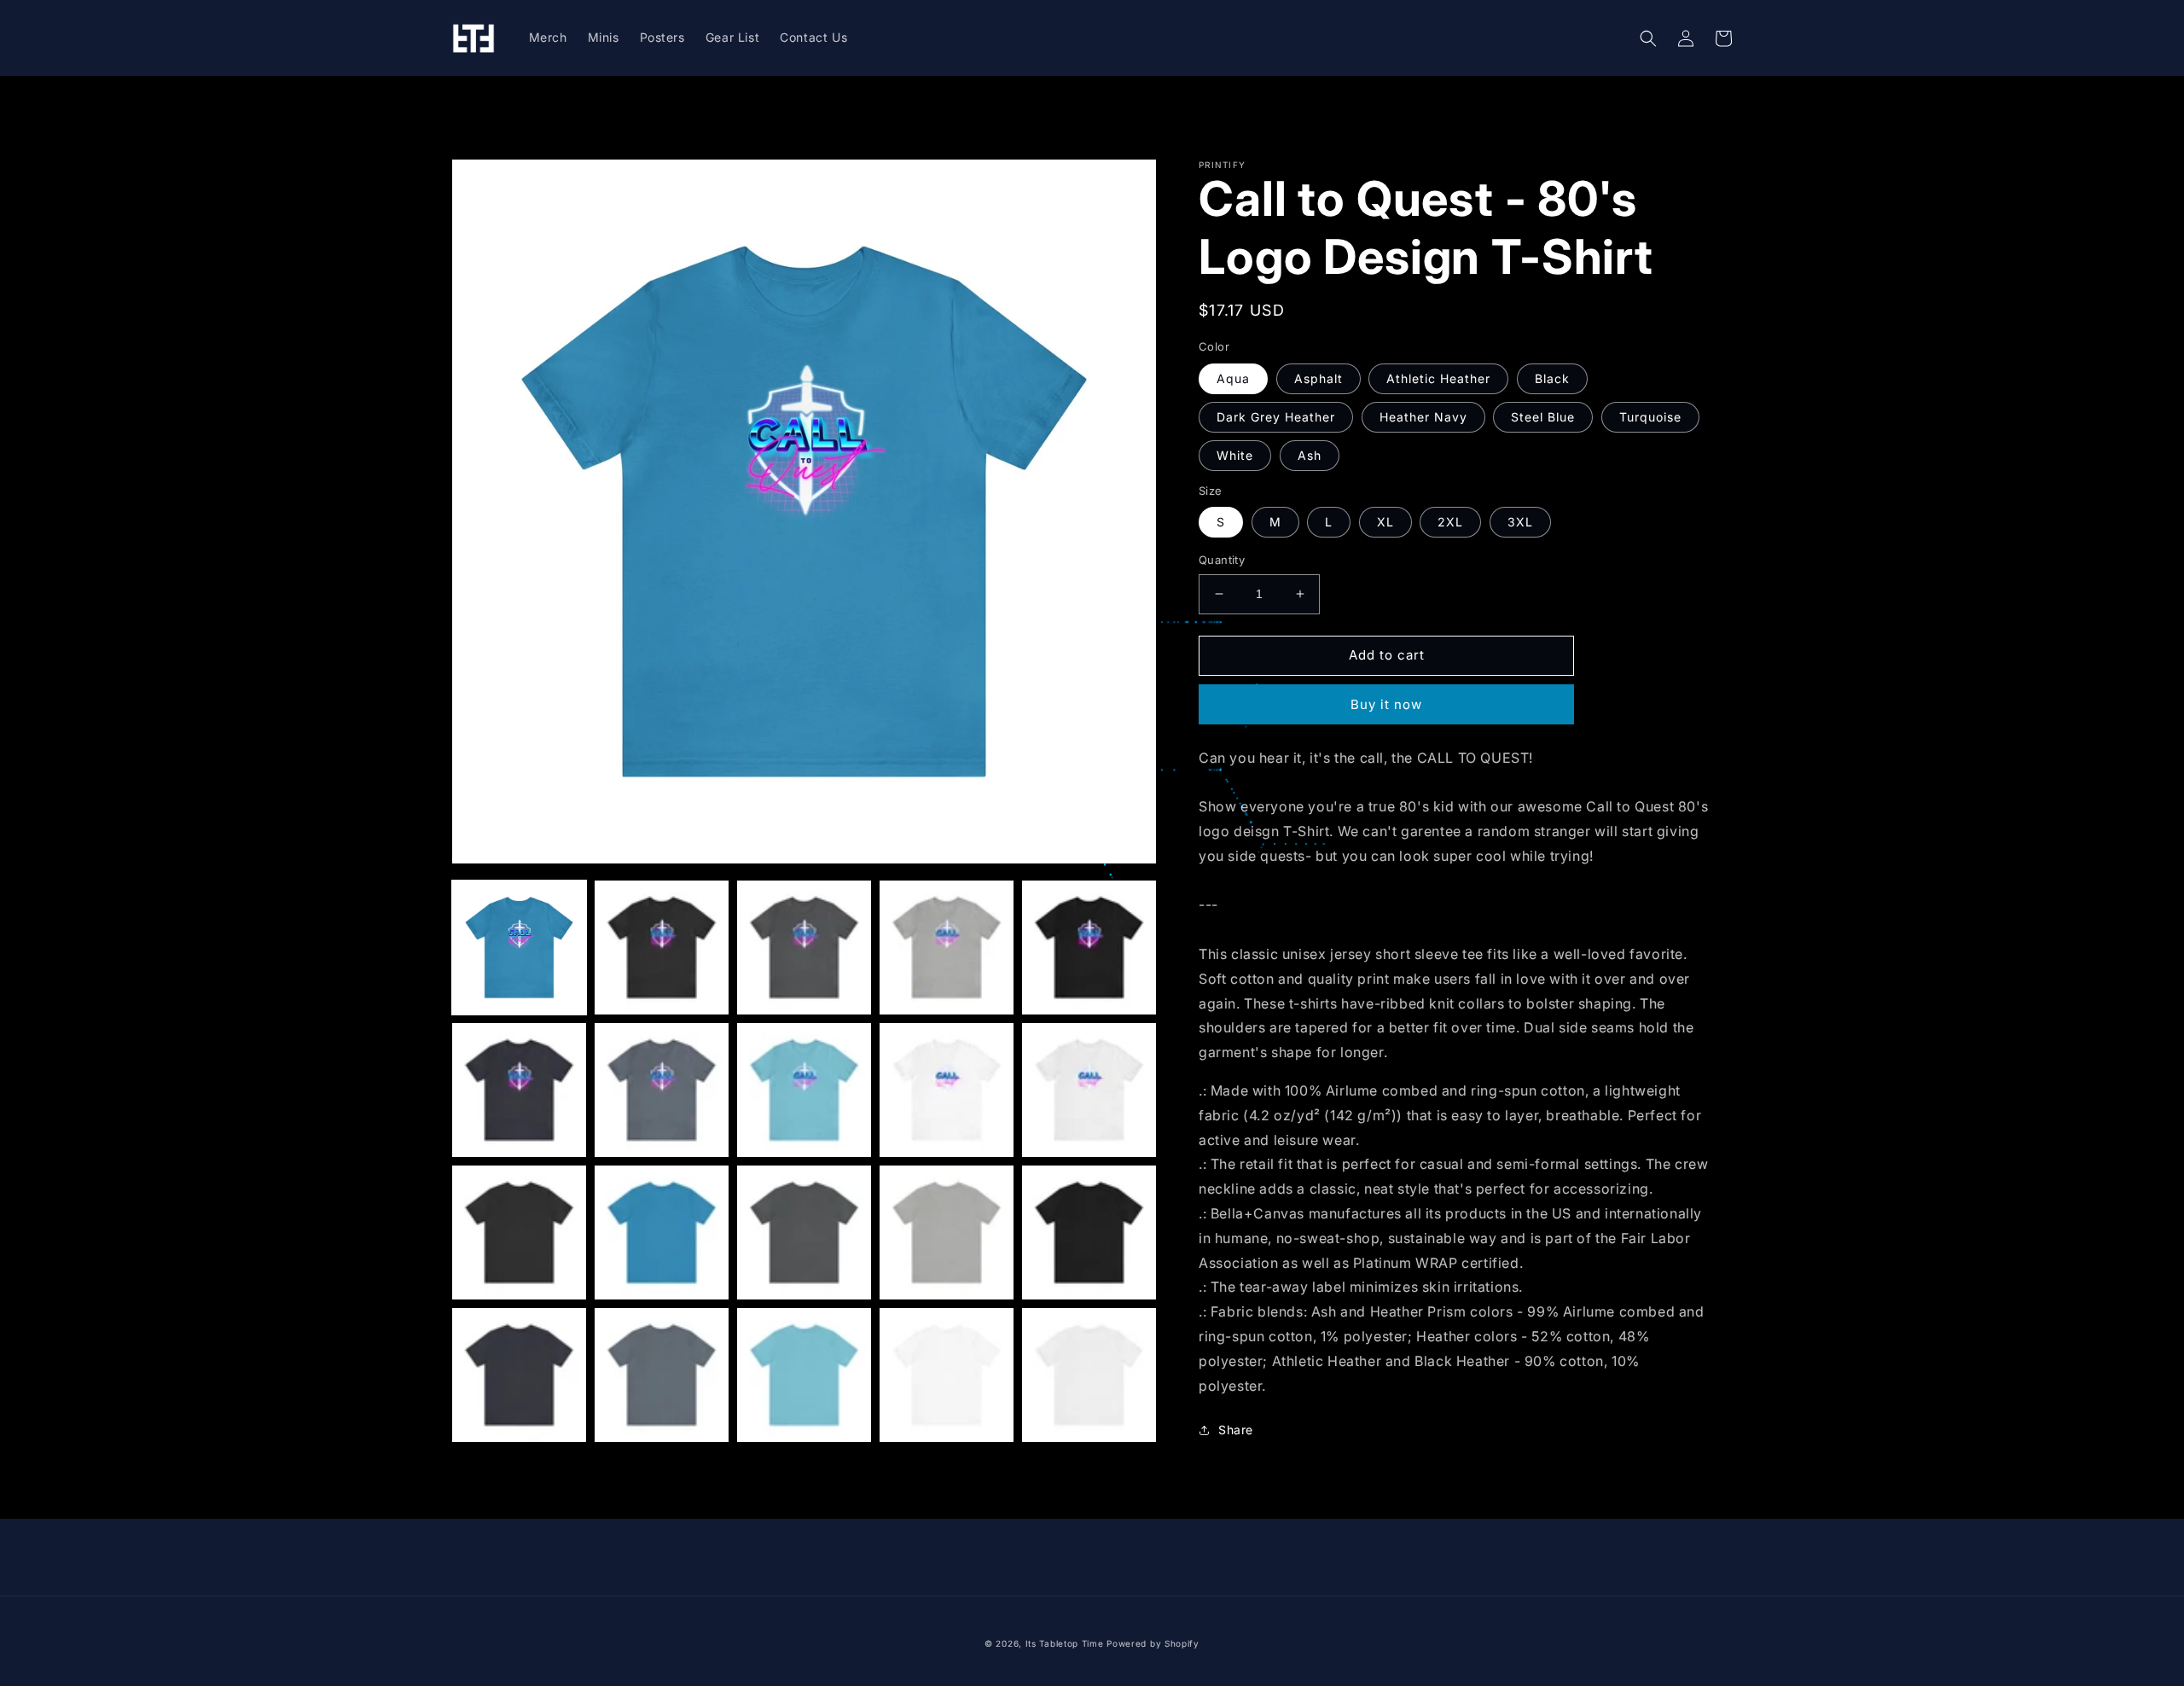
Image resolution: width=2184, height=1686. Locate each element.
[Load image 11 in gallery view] (519, 1233)
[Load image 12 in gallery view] (662, 1233)
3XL (1520, 522)
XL (1385, 522)
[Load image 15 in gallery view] (1089, 1233)
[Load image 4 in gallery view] (947, 948)
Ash (1310, 455)
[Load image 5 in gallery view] (1089, 948)
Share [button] (1236, 1430)
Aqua (1233, 378)
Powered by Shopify (1153, 1643)
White (1235, 455)
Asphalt (1319, 378)
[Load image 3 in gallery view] (804, 948)
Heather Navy (1423, 417)
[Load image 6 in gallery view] (519, 1090)
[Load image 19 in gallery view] (947, 1375)
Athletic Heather (1438, 378)
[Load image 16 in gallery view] (519, 1375)
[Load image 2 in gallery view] (662, 948)
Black (1552, 378)
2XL (1450, 522)
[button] (1648, 38)
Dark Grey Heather (1276, 417)
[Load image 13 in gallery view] (804, 1233)
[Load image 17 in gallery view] (662, 1375)
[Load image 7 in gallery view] (662, 1090)
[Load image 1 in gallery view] (519, 948)
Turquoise (1650, 417)
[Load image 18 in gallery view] (804, 1375)
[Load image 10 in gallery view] (1089, 1090)
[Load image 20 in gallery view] (1089, 1375)
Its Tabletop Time (1065, 1643)
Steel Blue (1543, 417)
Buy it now (1386, 704)
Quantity (1222, 560)
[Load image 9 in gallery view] (947, 1090)
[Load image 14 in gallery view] (947, 1233)
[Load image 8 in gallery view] (804, 1090)
